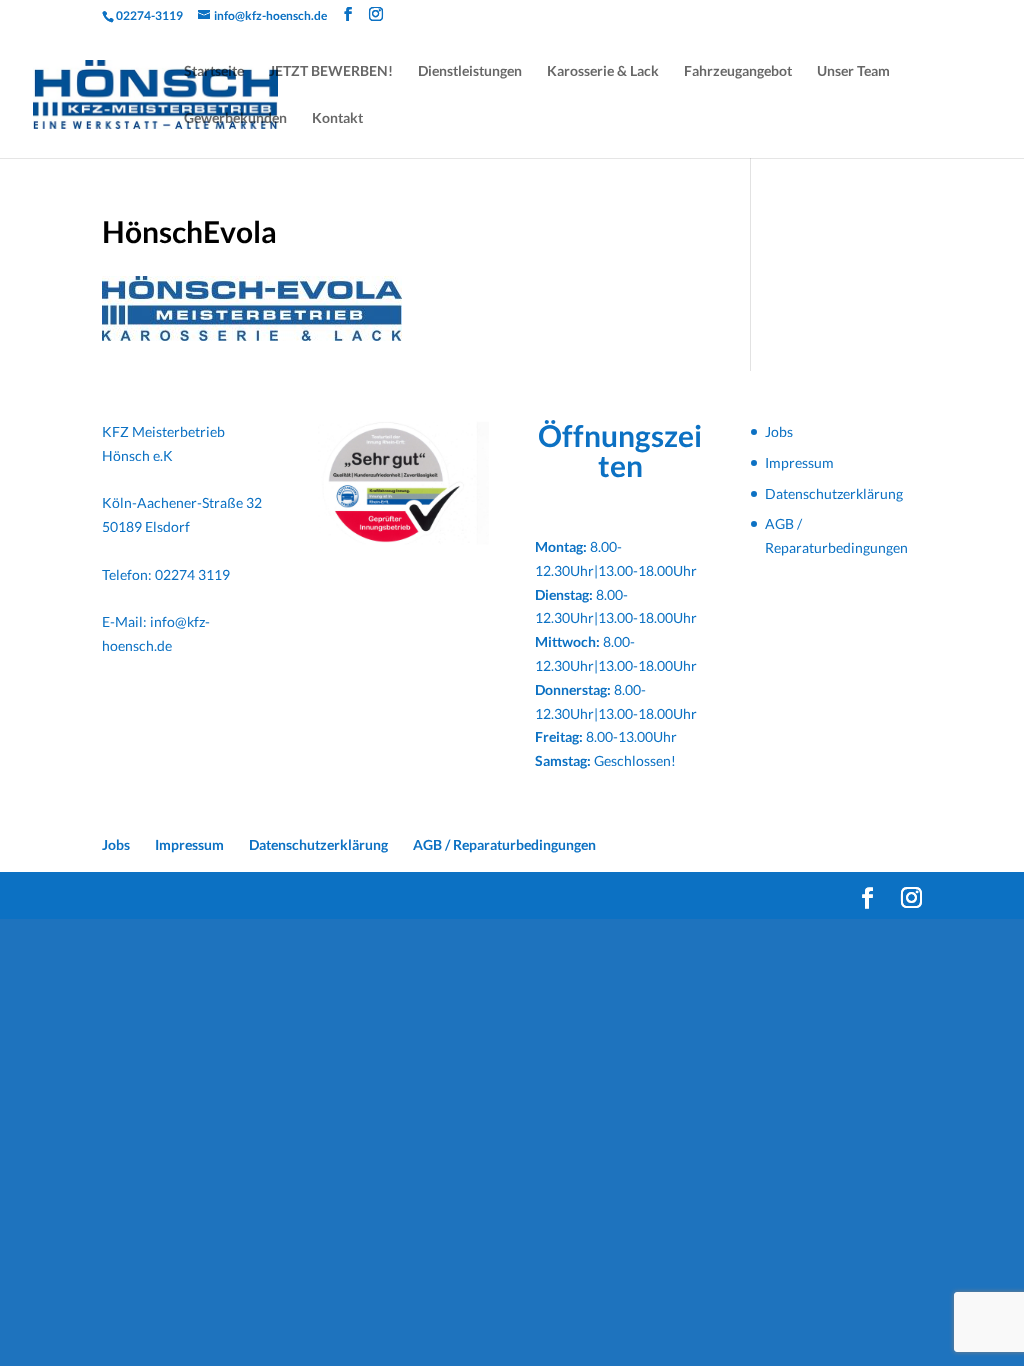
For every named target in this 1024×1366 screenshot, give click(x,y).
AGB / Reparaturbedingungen (504, 844)
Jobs (779, 431)
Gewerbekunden (235, 118)
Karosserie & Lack (603, 71)
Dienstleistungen (470, 71)
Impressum (799, 462)
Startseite (214, 71)
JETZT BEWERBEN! (331, 71)
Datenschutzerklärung (834, 493)
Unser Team (853, 71)
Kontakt (337, 118)
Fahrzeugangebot (738, 71)
